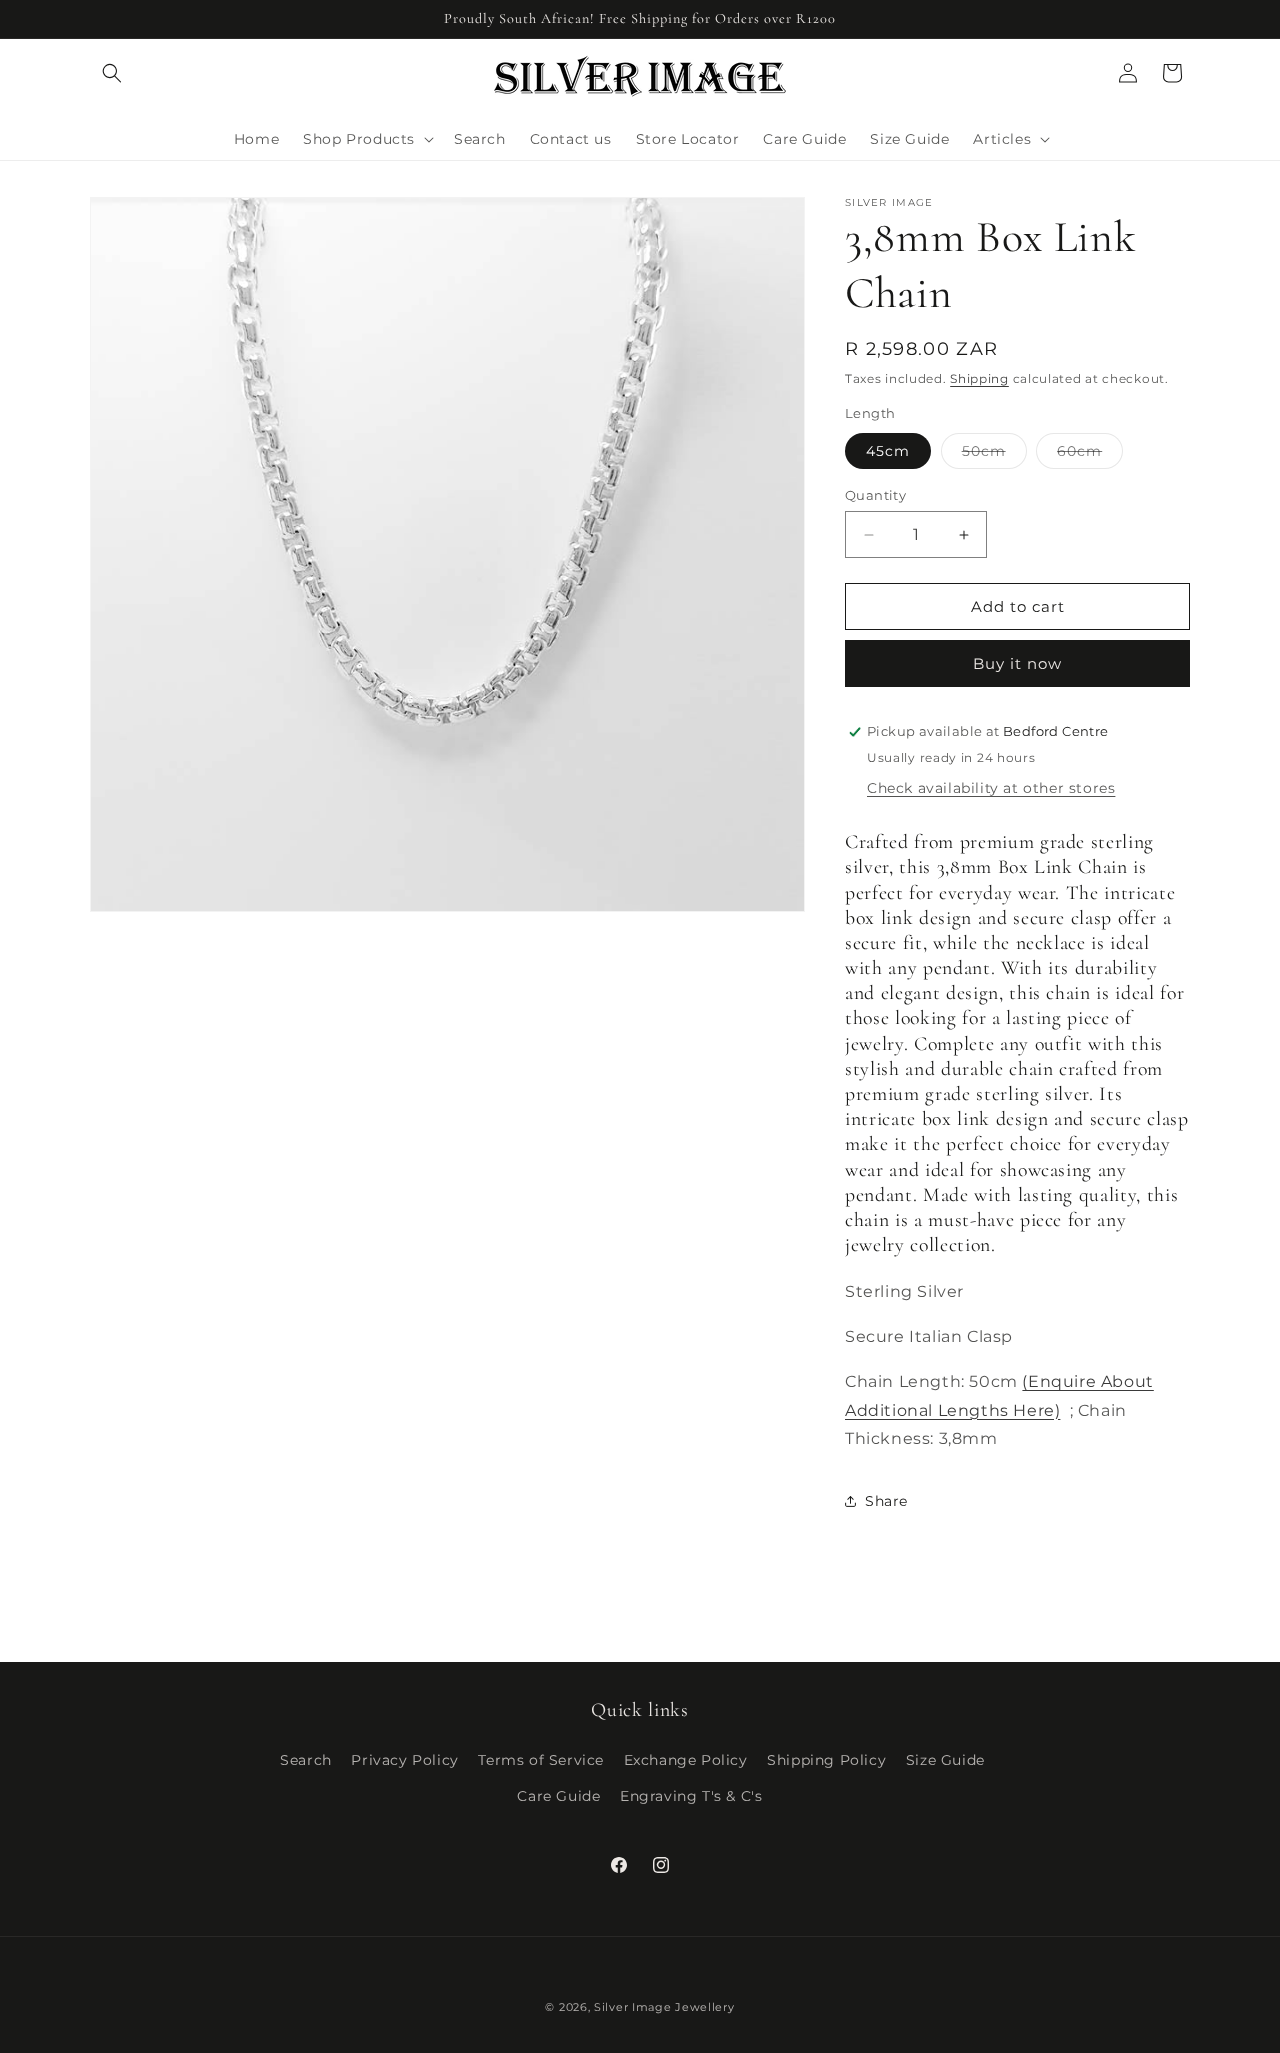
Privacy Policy (404, 1760)
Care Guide (558, 1796)
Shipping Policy (826, 1760)
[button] (112, 73)
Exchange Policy (686, 1760)
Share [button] (886, 1501)
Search (306, 1760)
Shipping (979, 378)
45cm (888, 451)
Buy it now (1017, 663)
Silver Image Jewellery (664, 2007)
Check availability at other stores (991, 788)
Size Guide (945, 1760)
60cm (1090, 455)
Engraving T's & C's (691, 1796)
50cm (994, 455)
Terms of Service (541, 1760)
